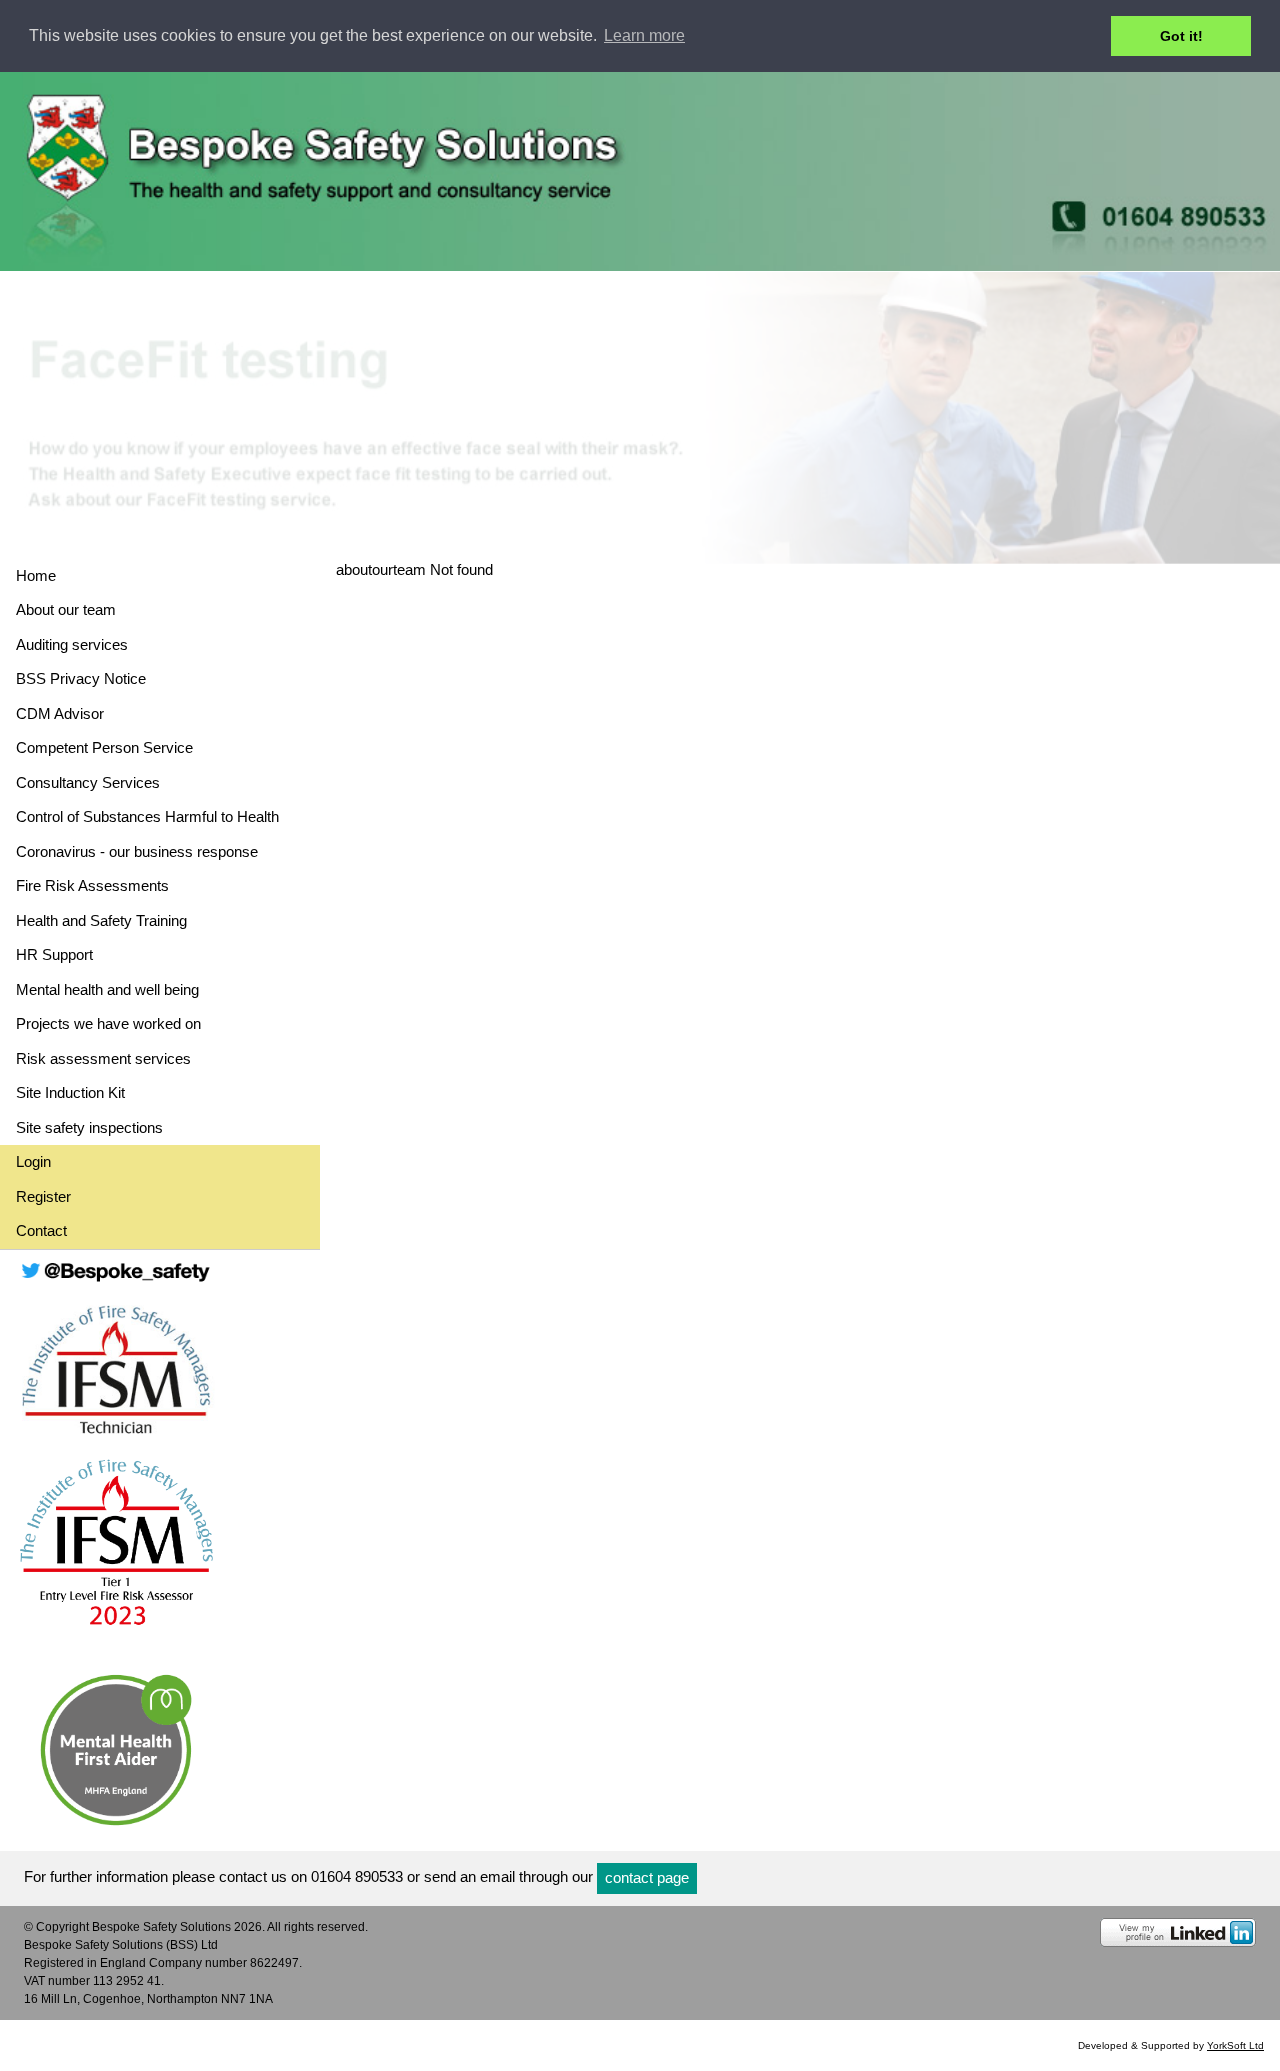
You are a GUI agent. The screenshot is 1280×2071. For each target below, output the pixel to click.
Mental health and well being (107, 989)
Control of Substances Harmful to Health (147, 816)
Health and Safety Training (101, 920)
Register (43, 1196)
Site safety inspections (89, 1127)
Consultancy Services (88, 782)
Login (33, 1161)
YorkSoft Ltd (1235, 2045)
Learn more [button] (644, 35)
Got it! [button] (1181, 36)
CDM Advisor (60, 713)
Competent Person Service (104, 747)
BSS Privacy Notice (81, 678)
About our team (66, 609)
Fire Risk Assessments (92, 885)
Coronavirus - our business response (137, 851)
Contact (41, 1230)
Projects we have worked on (108, 1023)
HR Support (54, 954)
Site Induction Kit (70, 1092)
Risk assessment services (103, 1058)
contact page (647, 1877)
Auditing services (72, 644)
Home (36, 575)
